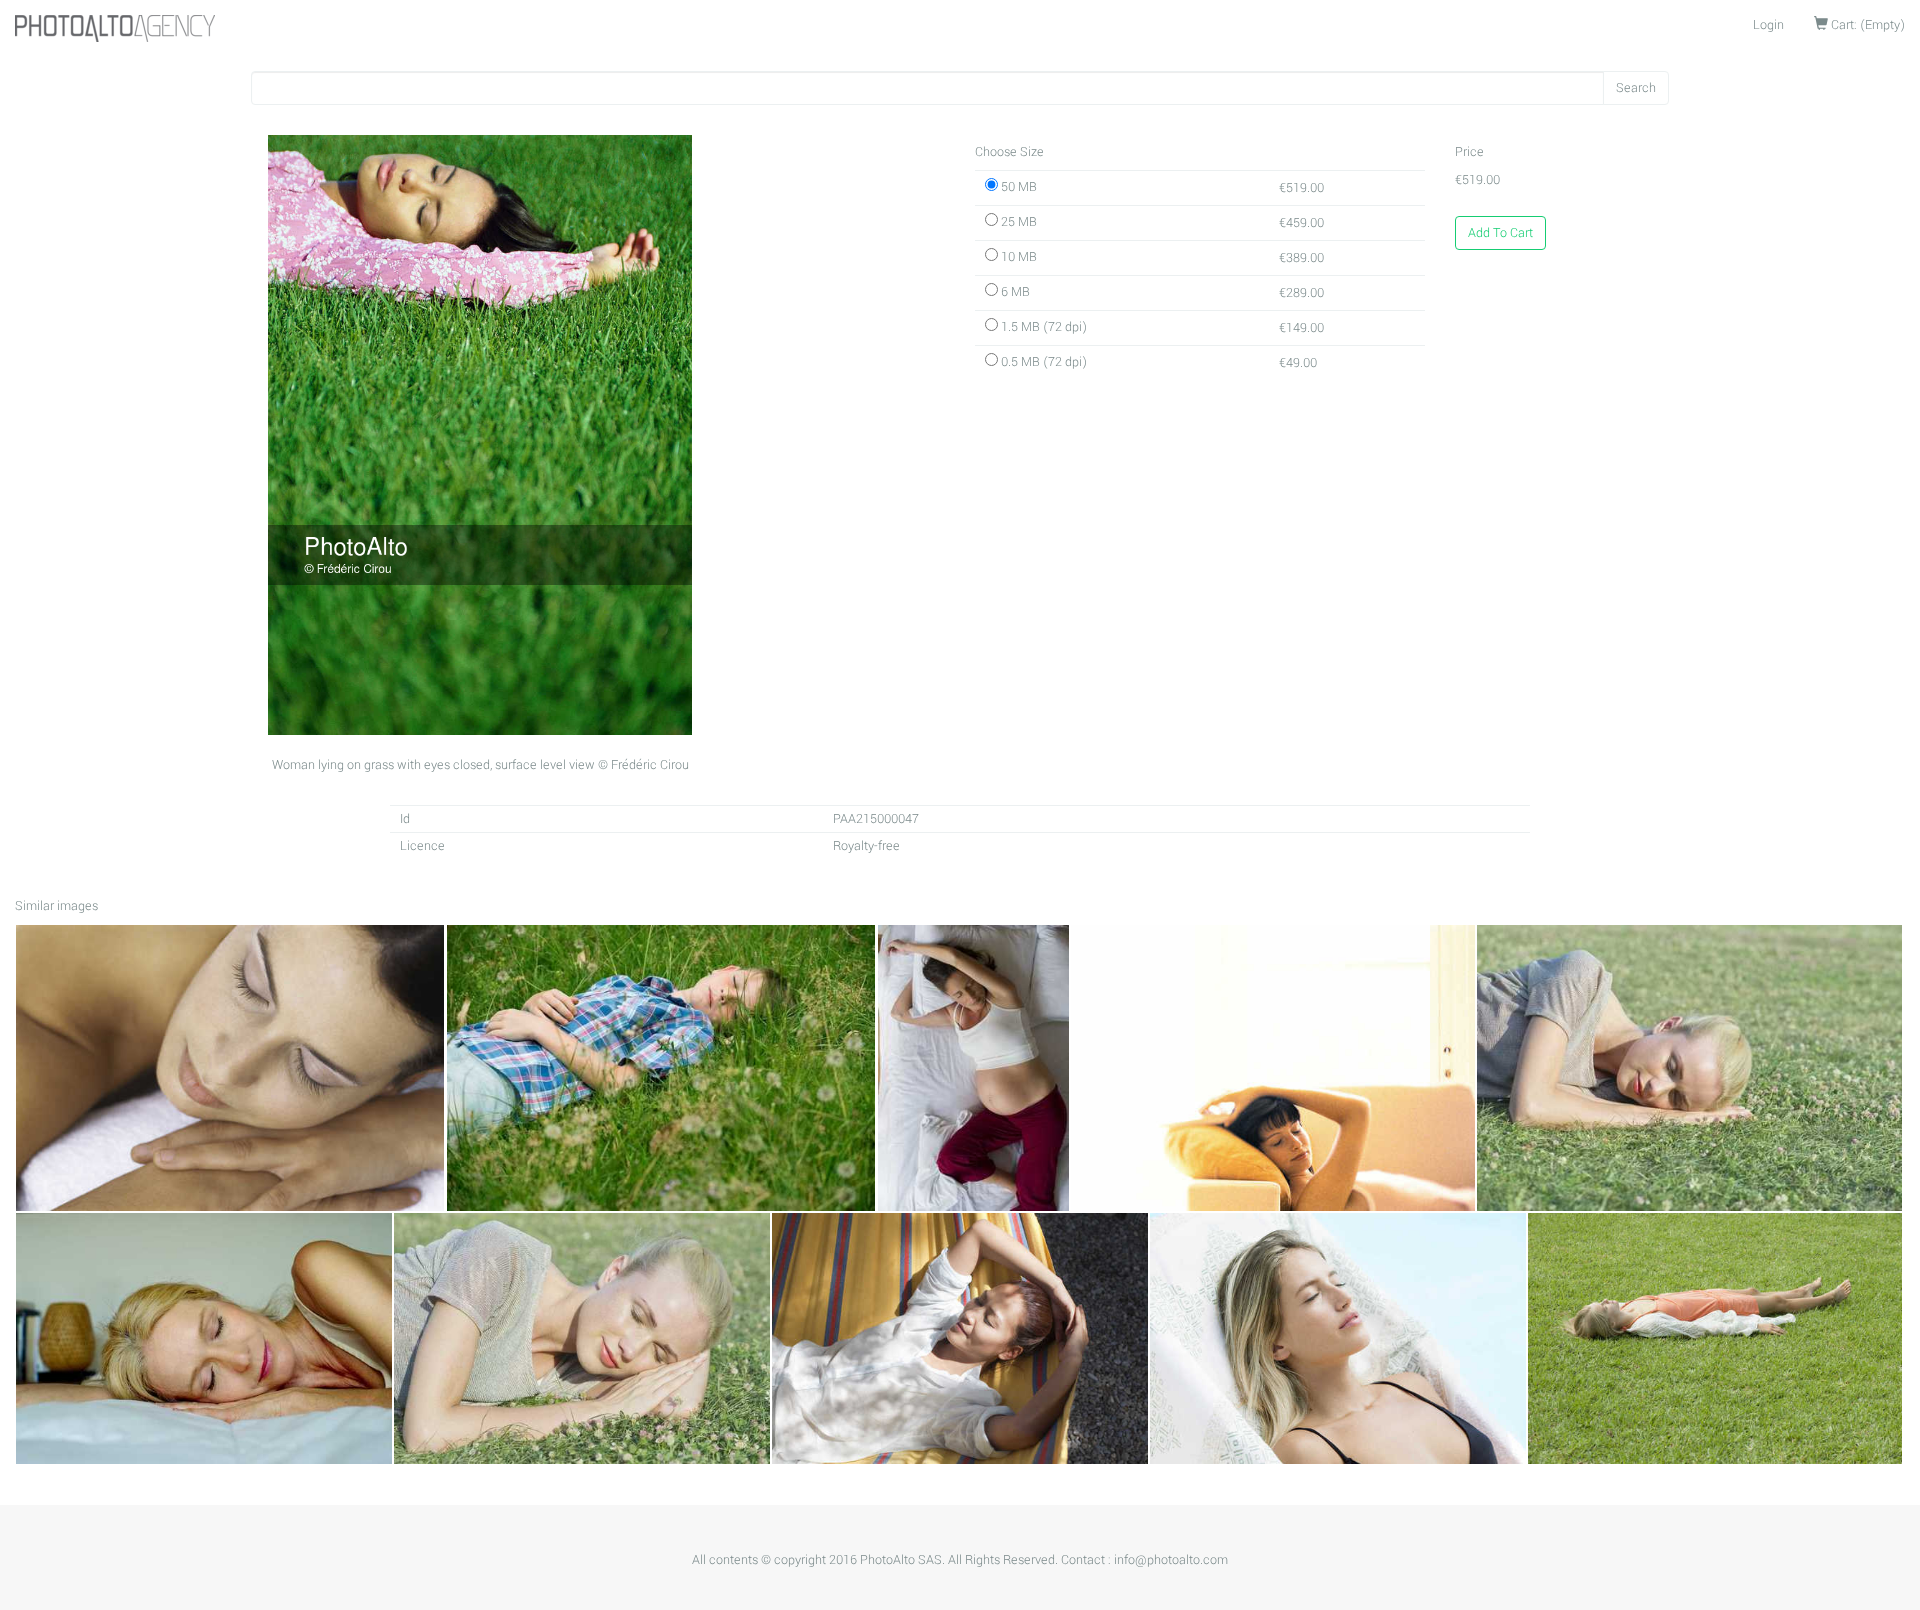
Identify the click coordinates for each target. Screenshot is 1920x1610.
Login (1768, 25)
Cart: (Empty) (1866, 25)
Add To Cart (1500, 233)
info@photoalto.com (1171, 1560)
